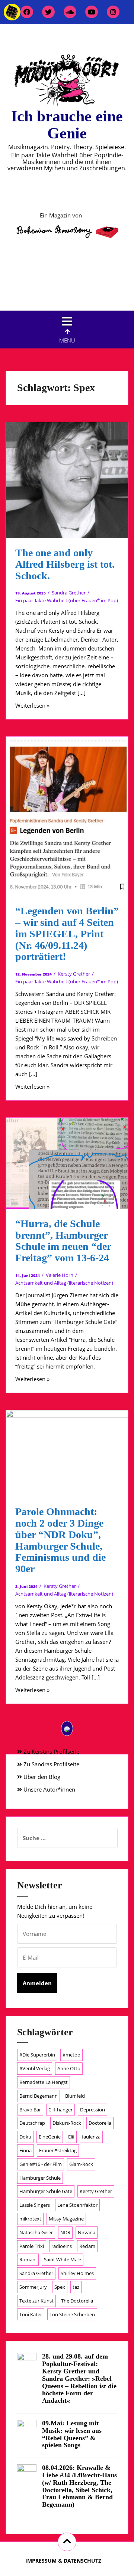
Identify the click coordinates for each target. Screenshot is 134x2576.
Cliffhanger (60, 2110)
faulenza (91, 2137)
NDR (65, 2232)
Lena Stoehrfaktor (77, 2205)
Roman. (28, 2259)
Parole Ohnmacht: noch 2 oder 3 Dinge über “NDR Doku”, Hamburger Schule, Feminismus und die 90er (60, 1540)
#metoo (71, 2055)
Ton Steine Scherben (72, 2314)
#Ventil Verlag (35, 2068)
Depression (92, 2110)
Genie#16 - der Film (41, 2164)
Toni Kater (31, 2314)
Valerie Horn (60, 1275)
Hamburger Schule (40, 2178)
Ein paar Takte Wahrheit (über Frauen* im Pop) (67, 600)
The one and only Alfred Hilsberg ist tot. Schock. (65, 564)
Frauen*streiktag (58, 2150)
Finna (25, 2150)
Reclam (87, 2246)
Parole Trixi (32, 2246)
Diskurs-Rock (67, 2123)
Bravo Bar (30, 2110)
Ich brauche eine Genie (67, 125)
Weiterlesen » (32, 705)
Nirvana (87, 2232)
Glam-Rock (81, 2164)
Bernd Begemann (39, 2096)
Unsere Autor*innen (49, 1789)
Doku (25, 2137)
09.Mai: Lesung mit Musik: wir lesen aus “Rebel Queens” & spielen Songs (72, 2434)
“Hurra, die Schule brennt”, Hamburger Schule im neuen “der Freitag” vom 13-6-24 (63, 1241)
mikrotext (30, 2219)
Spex (60, 2287)
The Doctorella (77, 2301)
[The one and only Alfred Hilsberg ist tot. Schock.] (73, 488)
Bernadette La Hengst (44, 2082)
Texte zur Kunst (36, 2301)
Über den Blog (41, 1777)
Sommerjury (33, 2287)
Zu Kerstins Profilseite (51, 1751)
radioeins (62, 2246)
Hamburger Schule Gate (46, 2191)
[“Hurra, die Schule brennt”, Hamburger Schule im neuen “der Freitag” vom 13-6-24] (73, 1173)
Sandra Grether (69, 593)
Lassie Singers (35, 2205)
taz (76, 2287)
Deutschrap (32, 2123)
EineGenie (50, 2137)
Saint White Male (63, 2259)
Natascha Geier (36, 2232)
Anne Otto (69, 2068)
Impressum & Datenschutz (63, 2561)
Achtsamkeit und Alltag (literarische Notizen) (64, 1283)
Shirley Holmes (77, 2273)
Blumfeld (75, 2096)
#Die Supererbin (37, 2055)
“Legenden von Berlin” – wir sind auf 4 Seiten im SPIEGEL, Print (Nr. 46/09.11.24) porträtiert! (67, 934)
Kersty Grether (74, 974)
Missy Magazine (66, 2219)
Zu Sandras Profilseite (51, 1764)
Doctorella (100, 2123)
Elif (71, 2137)
